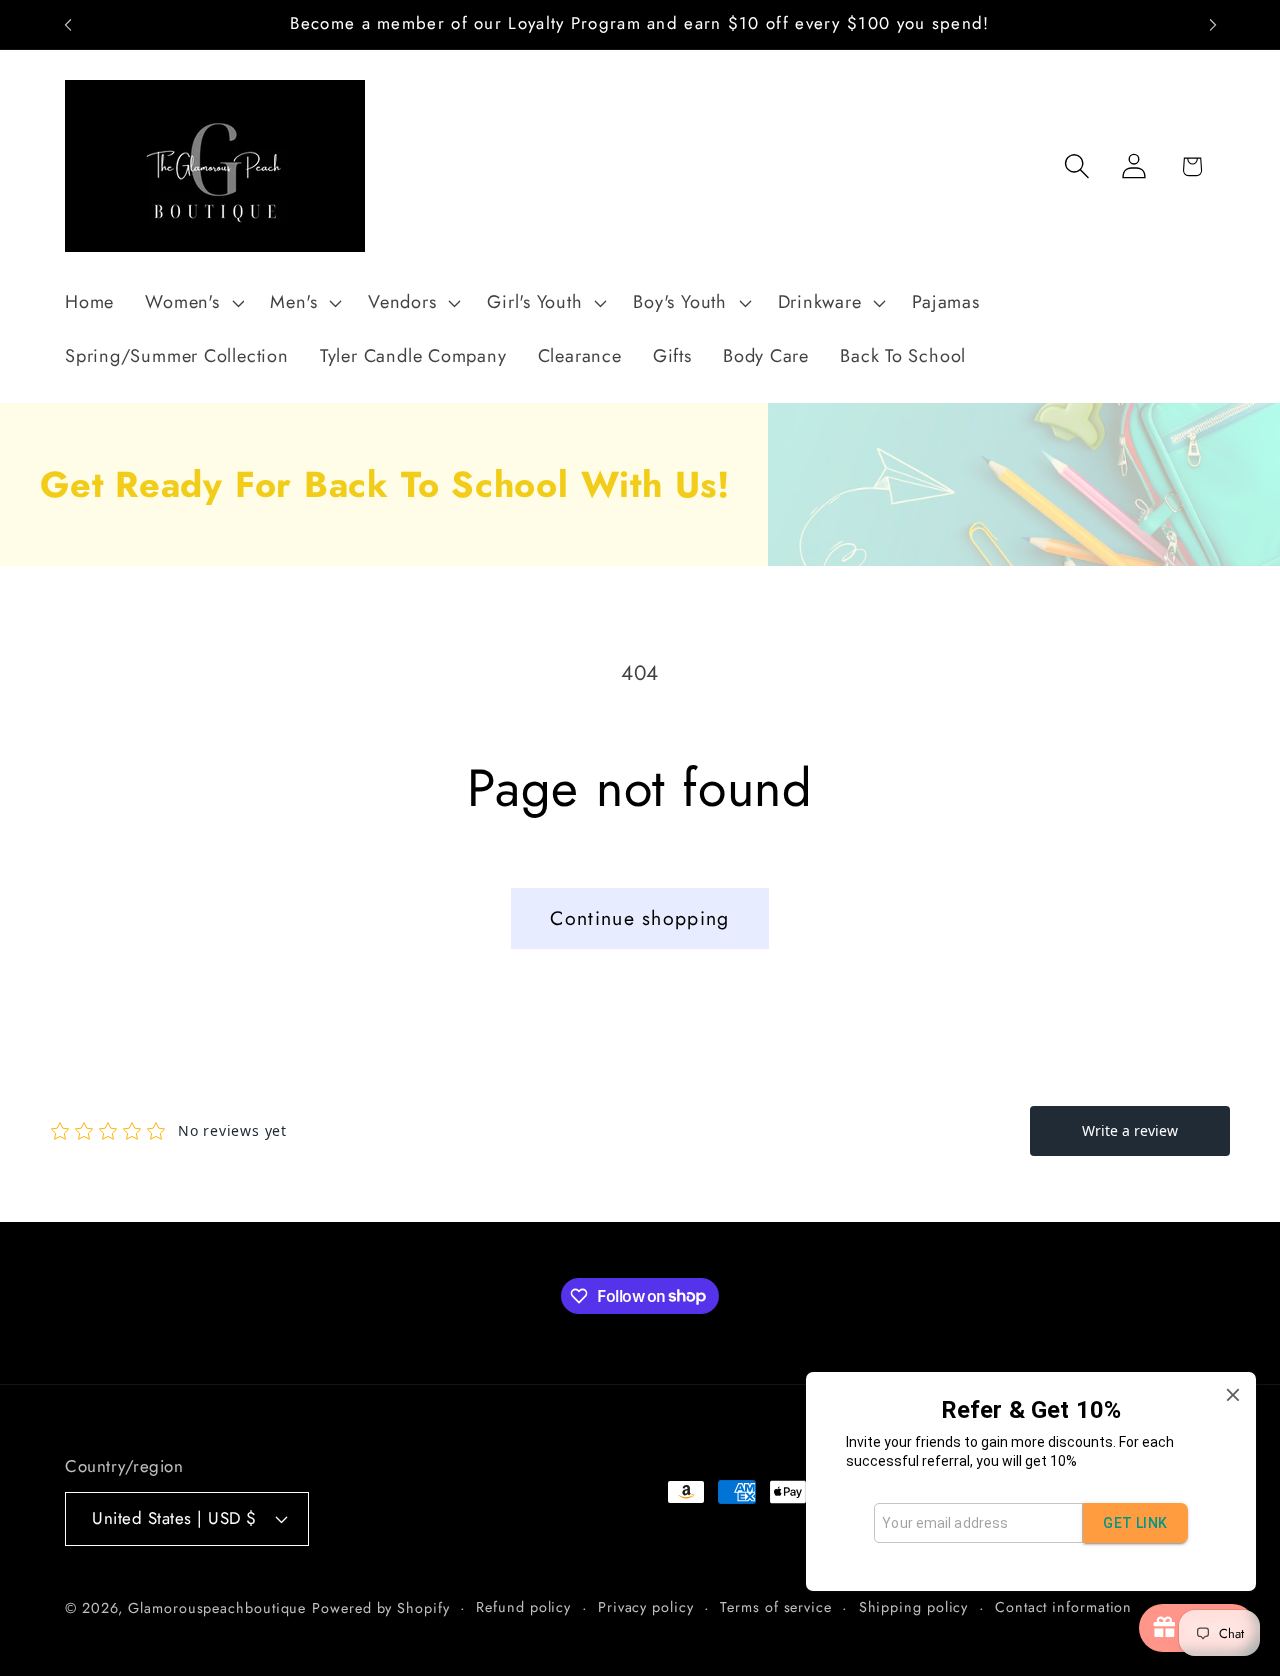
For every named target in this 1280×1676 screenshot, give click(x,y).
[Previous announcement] (68, 24)
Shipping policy (914, 1607)
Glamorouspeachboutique (217, 1608)
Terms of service (776, 1607)
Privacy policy (646, 1607)
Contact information (1063, 1607)
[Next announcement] (1213, 24)
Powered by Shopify (380, 1608)
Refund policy (523, 1607)
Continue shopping (639, 918)
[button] (192, 303)
